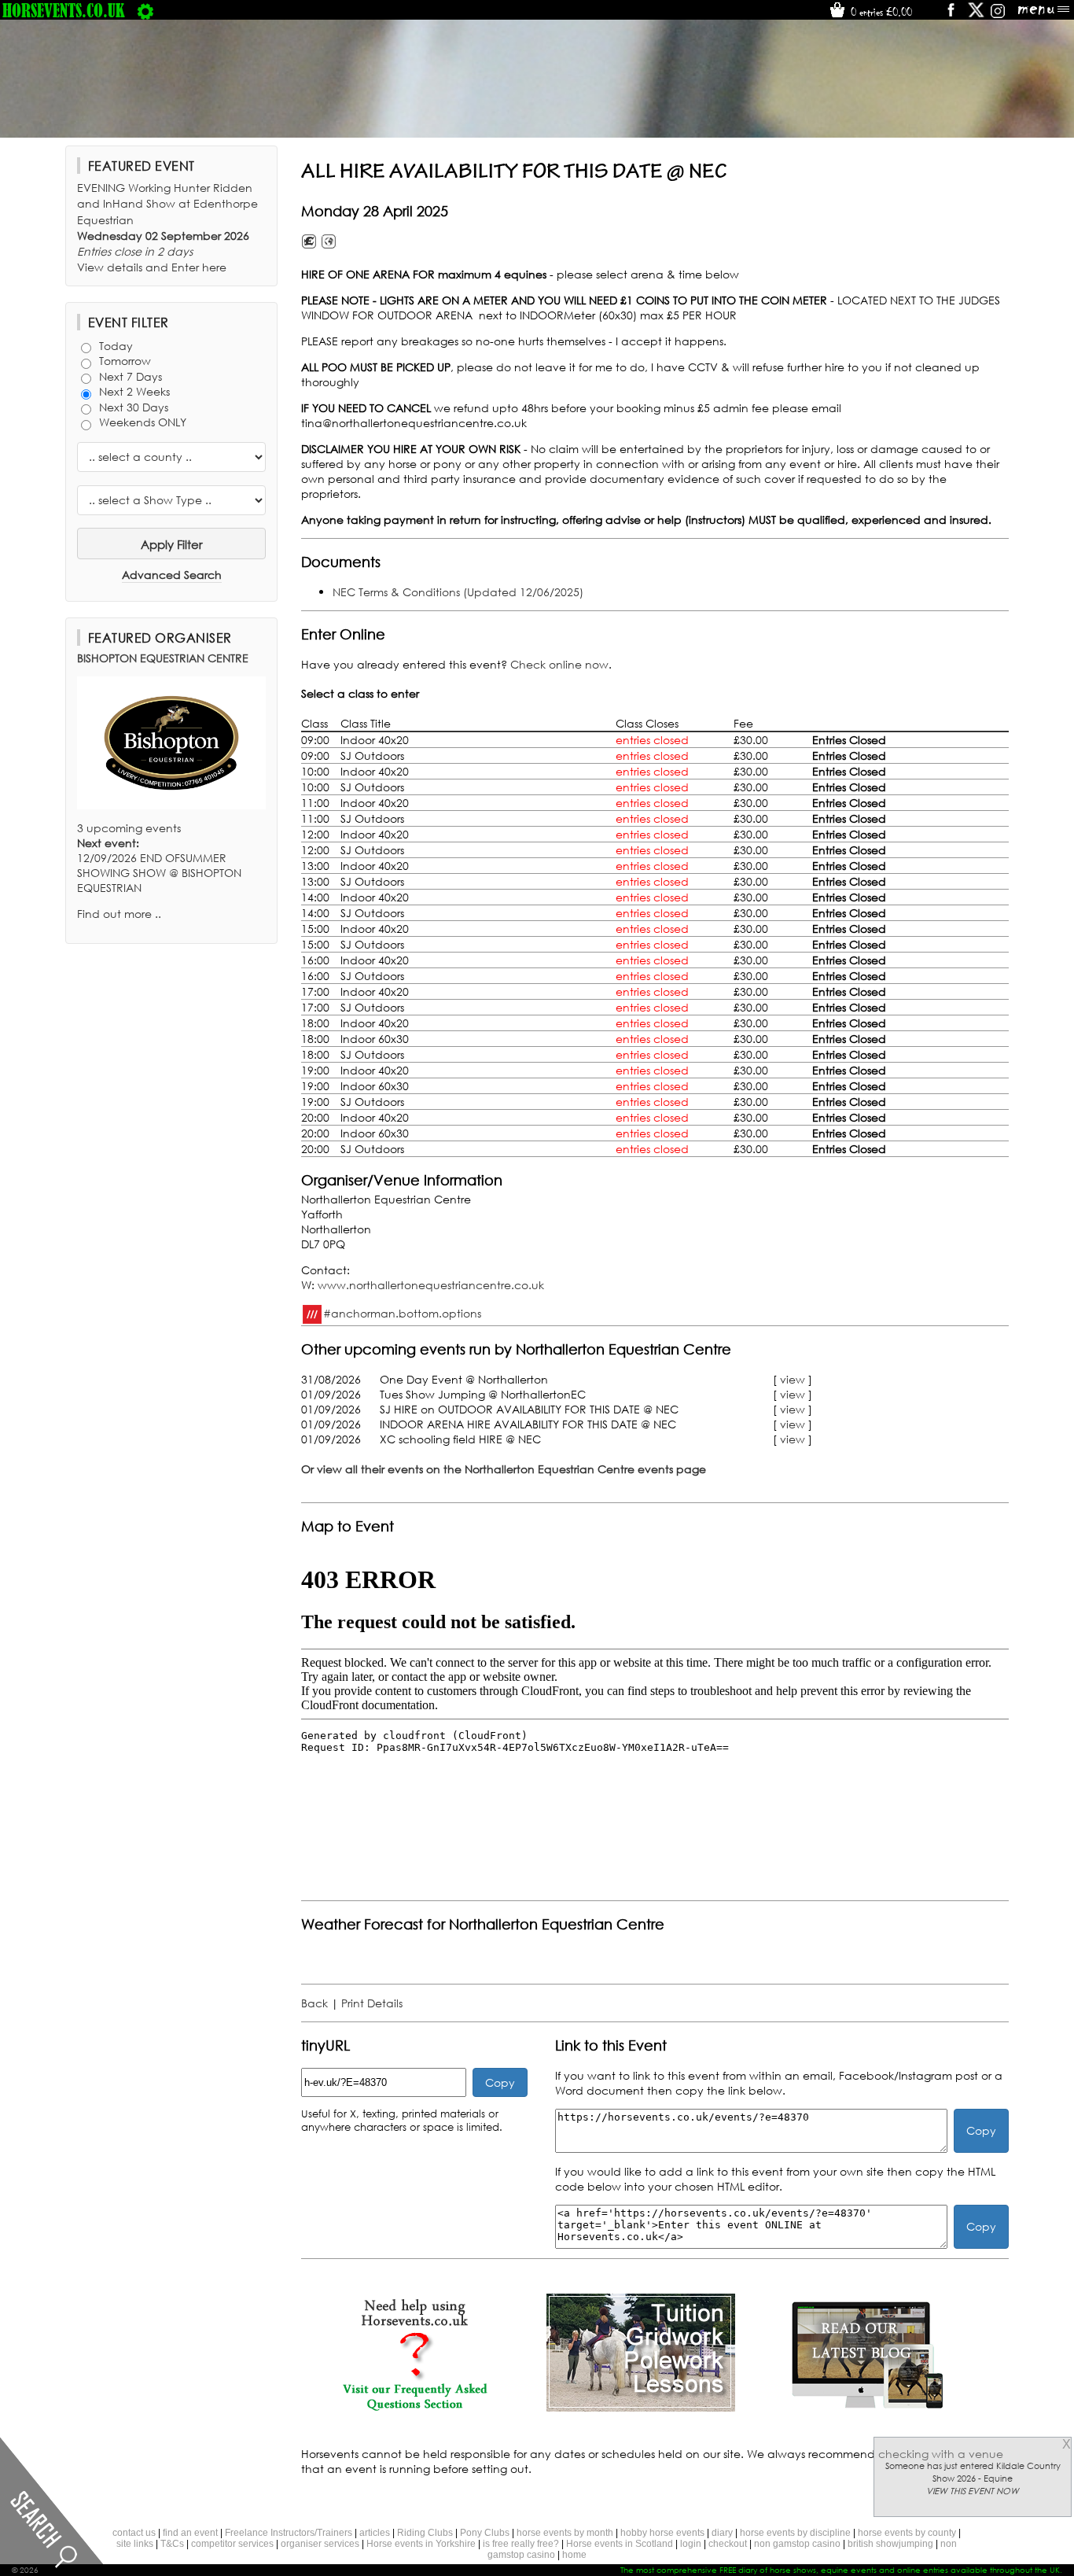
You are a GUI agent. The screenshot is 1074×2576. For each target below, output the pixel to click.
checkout (728, 2544)
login (691, 2544)
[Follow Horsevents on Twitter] (976, 15)
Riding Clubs (425, 2533)
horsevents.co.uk (64, 10)
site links (135, 2544)
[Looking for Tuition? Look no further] (641, 2407)
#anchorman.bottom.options (402, 1312)
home (574, 2555)
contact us (134, 2533)
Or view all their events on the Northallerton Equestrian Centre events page (504, 1469)
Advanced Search (172, 575)
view (793, 1379)
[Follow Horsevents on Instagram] (998, 15)
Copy (500, 2082)
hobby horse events (662, 2533)
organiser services (320, 2544)
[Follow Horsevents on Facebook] (950, 15)
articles (375, 2533)
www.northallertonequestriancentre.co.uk (431, 1285)
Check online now (559, 664)
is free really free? (521, 2544)
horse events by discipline (795, 2533)
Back (314, 2003)
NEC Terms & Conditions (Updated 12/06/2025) (458, 592)
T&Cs (172, 2544)
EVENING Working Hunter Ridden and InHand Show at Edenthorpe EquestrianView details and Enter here (167, 227)
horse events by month (565, 2533)
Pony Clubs (485, 2533)
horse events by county (907, 2533)
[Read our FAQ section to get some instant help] (414, 2407)
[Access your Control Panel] (145, 10)
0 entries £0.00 (880, 12)
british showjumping (890, 2544)
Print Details (372, 2003)
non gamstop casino (797, 2544)
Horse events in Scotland (620, 2544)
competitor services (232, 2544)
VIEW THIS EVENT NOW (973, 2491)
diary (722, 2533)
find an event (190, 2533)
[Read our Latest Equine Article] (867, 2407)
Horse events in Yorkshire (421, 2544)
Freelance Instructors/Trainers (289, 2533)
